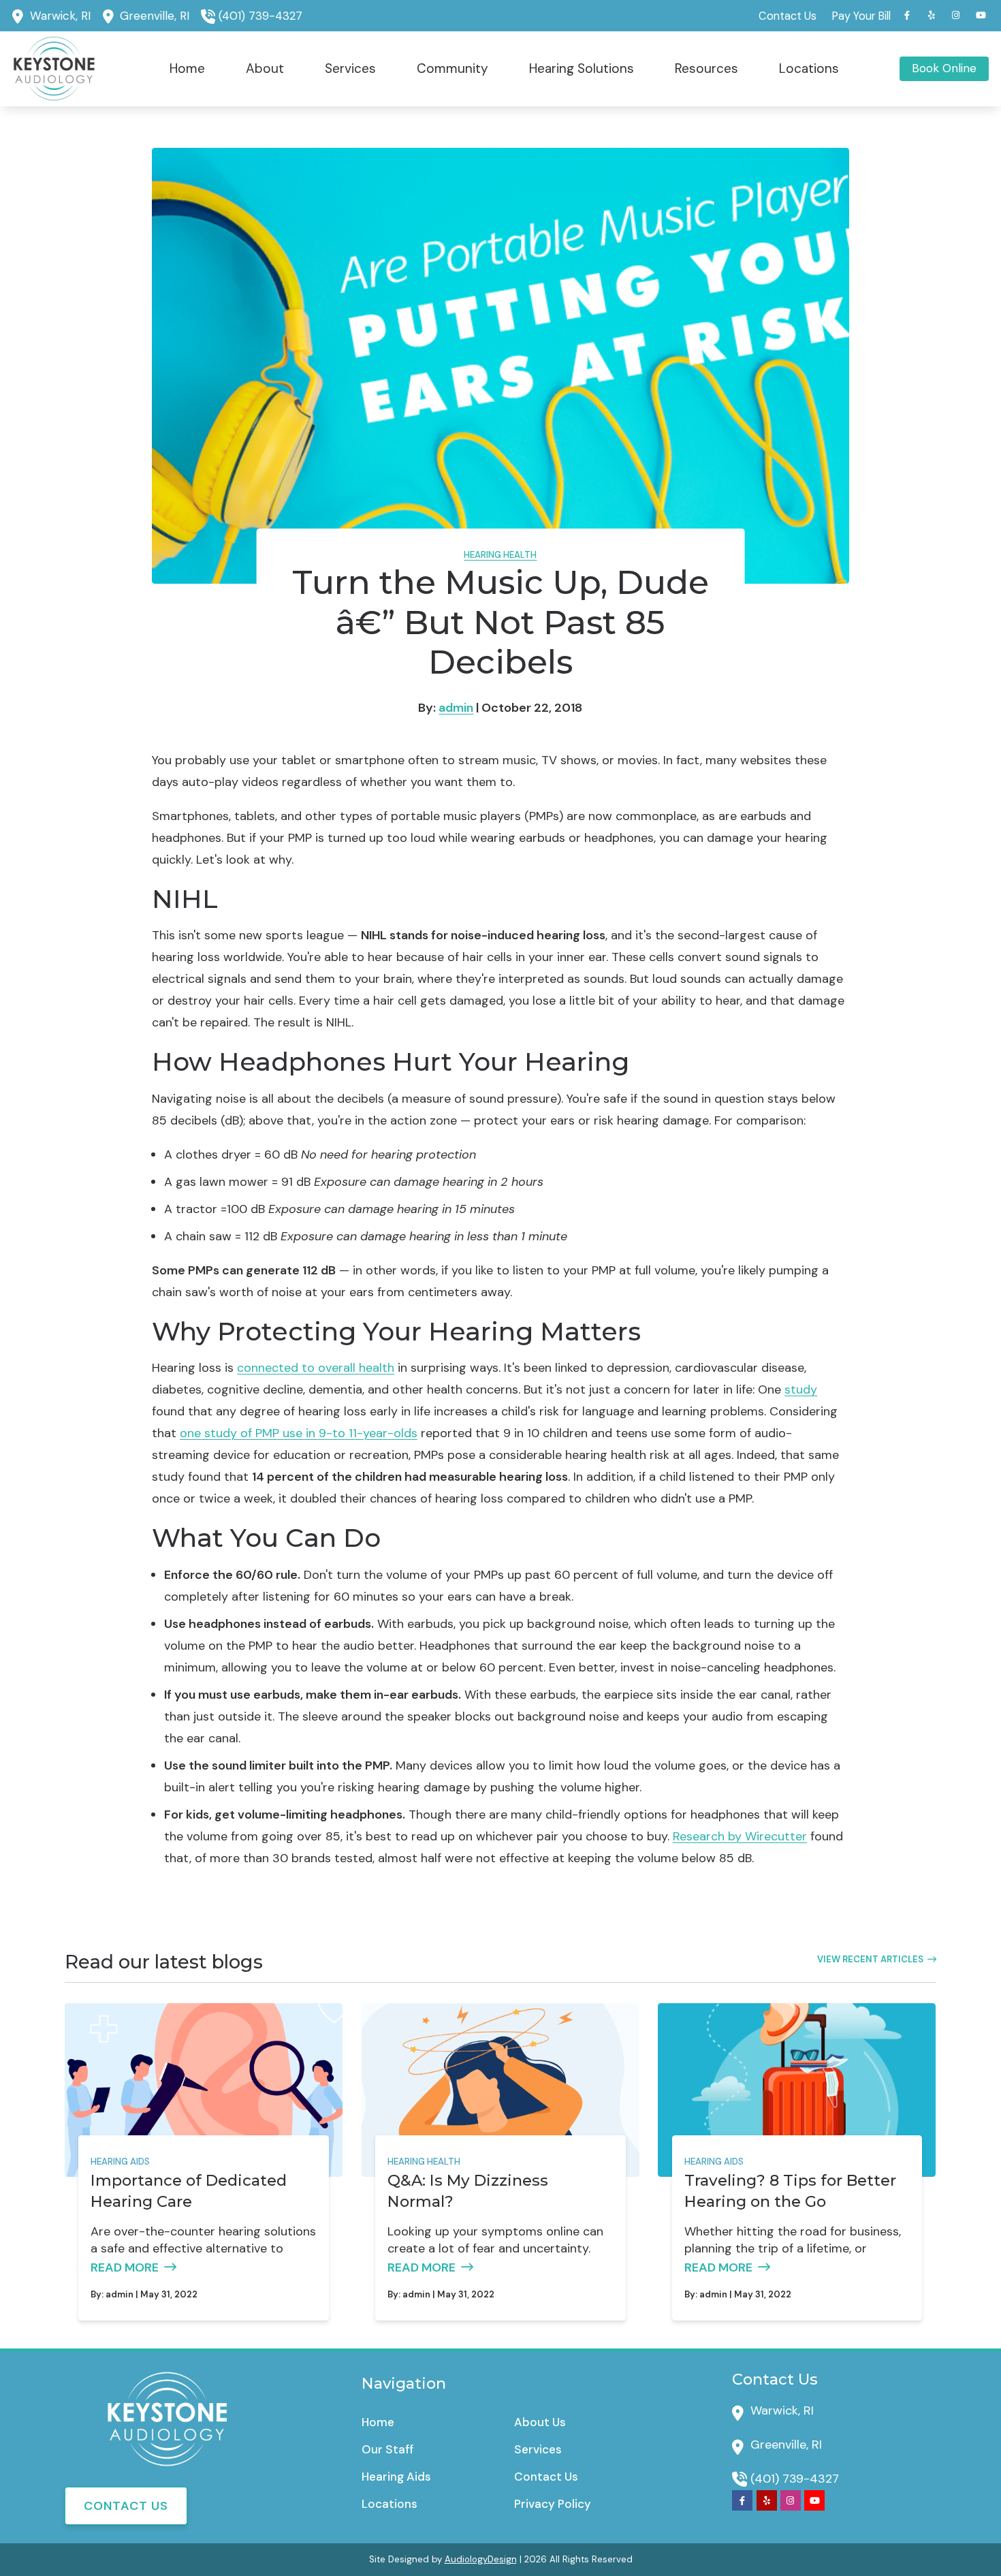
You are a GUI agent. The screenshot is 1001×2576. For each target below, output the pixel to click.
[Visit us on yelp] (932, 15)
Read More (125, 2267)
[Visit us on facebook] (907, 15)
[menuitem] (788, 16)
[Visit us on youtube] (981, 15)
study (801, 1389)
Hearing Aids (120, 2162)
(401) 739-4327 (260, 16)
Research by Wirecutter (740, 1836)
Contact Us (126, 2506)
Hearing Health (500, 555)
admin (456, 708)
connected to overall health (316, 1368)
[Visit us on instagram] (956, 15)
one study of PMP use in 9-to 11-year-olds (299, 1433)
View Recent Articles (870, 1959)
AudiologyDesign (481, 2559)
